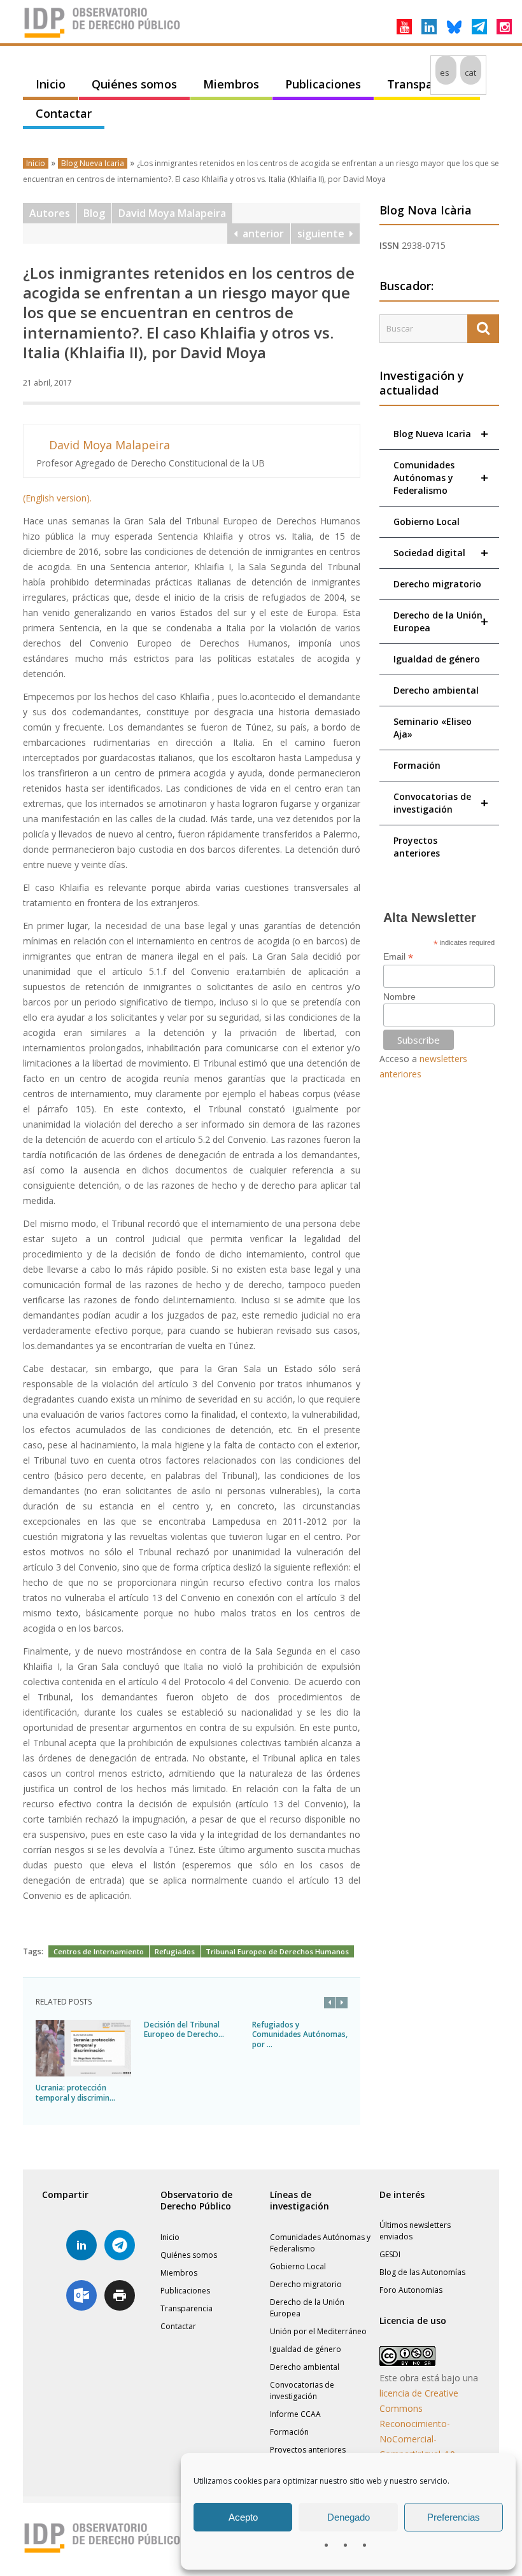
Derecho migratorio (437, 584)
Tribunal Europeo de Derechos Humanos (277, 1951)
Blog (94, 213)
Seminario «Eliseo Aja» (433, 728)
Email (398, 957)
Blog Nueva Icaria (93, 163)
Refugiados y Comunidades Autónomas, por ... (300, 2034)
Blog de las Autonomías (422, 2272)
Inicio (51, 84)
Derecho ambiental (436, 690)
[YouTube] (404, 27)
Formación (417, 765)
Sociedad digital (441, 553)
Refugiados (175, 1951)
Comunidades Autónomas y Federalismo (441, 478)
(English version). (57, 498)
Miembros (231, 84)
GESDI (390, 2254)
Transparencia (427, 84)
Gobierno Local (427, 521)
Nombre (399, 997)
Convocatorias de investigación (441, 803)
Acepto (243, 2517)
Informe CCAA (295, 2414)
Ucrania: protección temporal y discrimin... (75, 2093)
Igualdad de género (437, 659)
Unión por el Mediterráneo (318, 2331)
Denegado (349, 2517)
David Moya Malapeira (172, 213)
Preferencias (454, 2517)
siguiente (323, 234)
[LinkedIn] (429, 27)
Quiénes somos (134, 84)
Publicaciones (323, 84)
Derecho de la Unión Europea (441, 621)
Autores (50, 213)
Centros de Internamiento (99, 1951)
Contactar (64, 113)
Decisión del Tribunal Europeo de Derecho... (184, 2030)
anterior (261, 234)
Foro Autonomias (411, 2290)
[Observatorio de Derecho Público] (102, 37)
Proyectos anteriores (417, 847)
